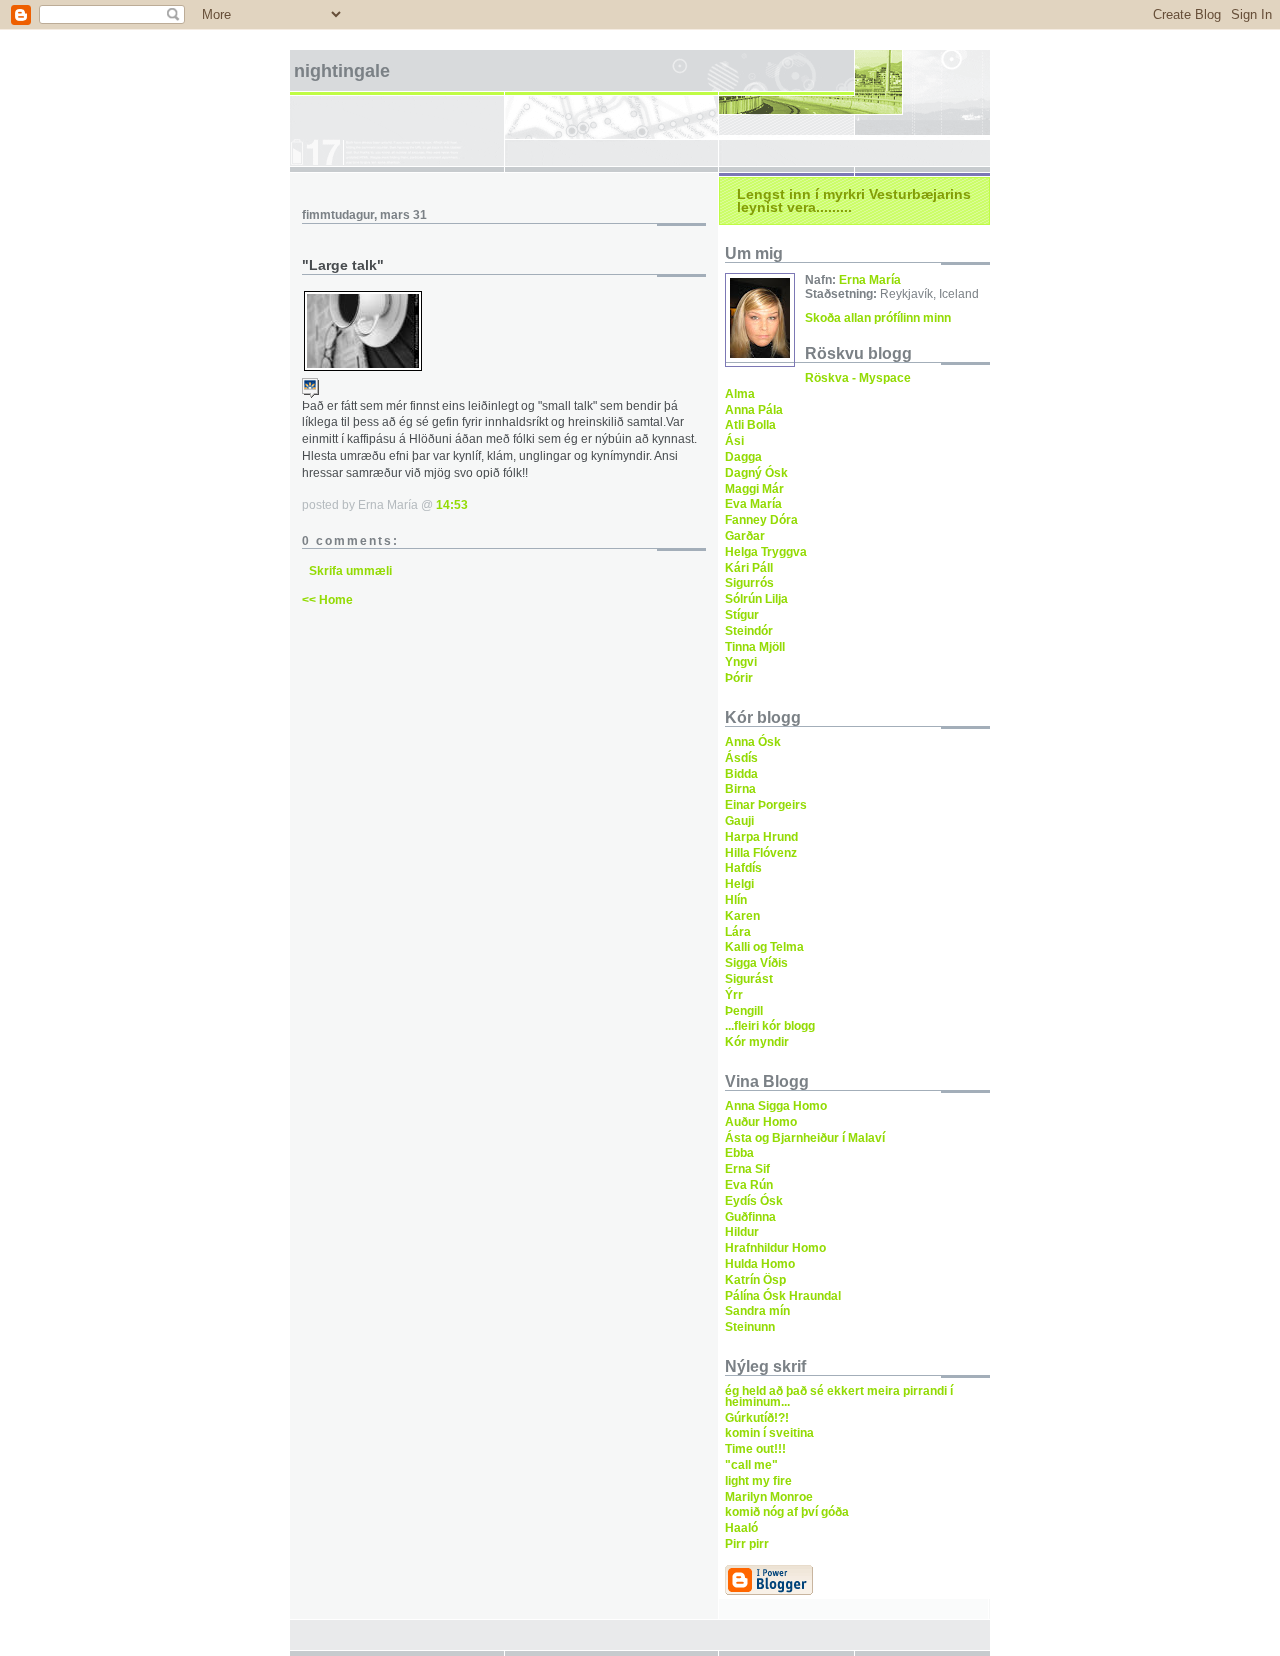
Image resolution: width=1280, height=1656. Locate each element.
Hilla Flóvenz (761, 853)
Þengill (744, 1011)
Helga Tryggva (766, 552)
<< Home (327, 600)
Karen (742, 916)
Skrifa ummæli (350, 571)
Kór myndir (757, 1042)
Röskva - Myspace (858, 378)
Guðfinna (750, 1217)
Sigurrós (749, 583)
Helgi (739, 884)
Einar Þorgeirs (766, 805)
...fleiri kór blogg (770, 1026)
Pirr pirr (747, 1544)
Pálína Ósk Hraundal (783, 1296)
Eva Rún (749, 1185)
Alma (740, 394)
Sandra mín (757, 1311)
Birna (740, 789)
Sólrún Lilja (756, 599)
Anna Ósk (753, 742)
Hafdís (743, 868)
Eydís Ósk (754, 1201)
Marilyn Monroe (769, 1497)
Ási (734, 441)
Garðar (745, 536)
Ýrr (734, 995)
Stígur (742, 615)
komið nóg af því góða (787, 1512)
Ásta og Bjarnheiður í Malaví (805, 1138)
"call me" (751, 1465)
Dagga (743, 457)
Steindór (749, 631)
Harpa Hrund (761, 837)
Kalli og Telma (764, 947)
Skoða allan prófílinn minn (878, 318)
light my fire (758, 1481)
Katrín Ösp (755, 1280)
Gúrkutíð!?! (757, 1418)
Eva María (753, 504)
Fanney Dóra (761, 520)
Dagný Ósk (756, 473)
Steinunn (750, 1327)
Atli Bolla (750, 425)
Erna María (870, 280)
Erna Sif (747, 1169)
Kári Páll (749, 568)
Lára (738, 932)
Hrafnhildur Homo (775, 1248)
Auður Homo (761, 1122)
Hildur (742, 1232)
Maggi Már (754, 489)
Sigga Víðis (756, 963)
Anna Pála (754, 410)
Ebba (739, 1153)
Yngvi (741, 662)
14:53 (452, 505)
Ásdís (741, 758)
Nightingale (342, 71)
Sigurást (749, 979)
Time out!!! (755, 1449)
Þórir (739, 678)
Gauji (739, 821)
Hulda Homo (760, 1264)
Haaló (741, 1528)
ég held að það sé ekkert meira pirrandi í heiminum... (839, 1396)
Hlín (736, 900)
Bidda (741, 774)
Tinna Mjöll (755, 647)
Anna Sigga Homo (776, 1106)
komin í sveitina (769, 1433)
